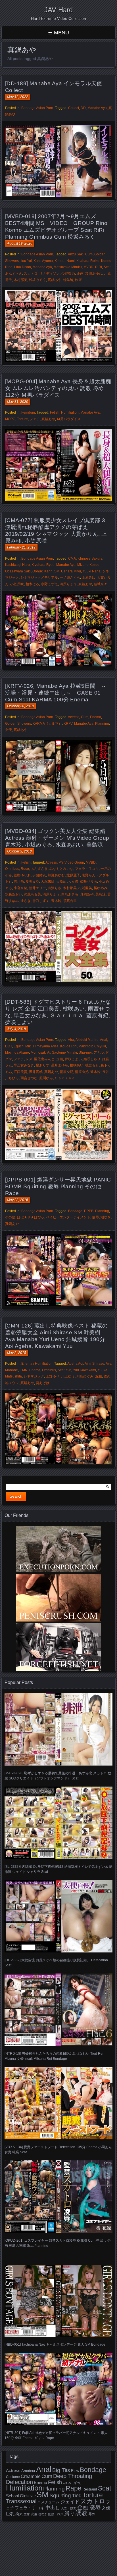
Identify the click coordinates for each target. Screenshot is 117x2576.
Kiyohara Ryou (43, 565)
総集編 (68, 280)
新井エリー (37, 888)
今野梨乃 (68, 274)
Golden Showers (18, 724)
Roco (25, 869)
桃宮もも (92, 1065)
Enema (96, 717)
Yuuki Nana (92, 571)
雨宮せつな (29, 1078)
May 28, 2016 (18, 1200)
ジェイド (70, 2502)
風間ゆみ (46, 1078)
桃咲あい (77, 1065)
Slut (33, 2496)
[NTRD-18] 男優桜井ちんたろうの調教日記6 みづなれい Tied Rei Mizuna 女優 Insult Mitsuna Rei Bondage (54, 2056)
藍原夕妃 (66, 1072)
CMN (24, 1370)
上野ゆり (53, 1376)
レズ (29, 1059)
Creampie (31, 2476)
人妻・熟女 (69, 2508)
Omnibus (12, 869)
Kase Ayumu (43, 261)
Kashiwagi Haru (17, 565)
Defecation (19, 2482)
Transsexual (21, 2501)
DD (83, 108)
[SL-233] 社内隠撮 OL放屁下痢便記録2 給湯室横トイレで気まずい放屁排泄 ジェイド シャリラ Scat (58, 1869)
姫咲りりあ (89, 881)
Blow (75, 2471)
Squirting (60, 2495)
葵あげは (43, 1383)
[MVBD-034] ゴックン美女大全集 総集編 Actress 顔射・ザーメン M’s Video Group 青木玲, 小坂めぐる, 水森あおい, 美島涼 (57, 838)
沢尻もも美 (32, 894)
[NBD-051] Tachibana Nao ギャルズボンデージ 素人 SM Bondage (55, 2344)
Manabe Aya (97, 108)
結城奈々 (101, 584)
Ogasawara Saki (18, 571)
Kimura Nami (65, 261)
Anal (104, 1040)
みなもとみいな (61, 869)
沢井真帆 (36, 1072)
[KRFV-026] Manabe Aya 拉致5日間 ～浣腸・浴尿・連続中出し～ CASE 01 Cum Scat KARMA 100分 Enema (56, 693)
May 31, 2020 (18, 402)
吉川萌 (19, 881)
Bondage (75, 1211)
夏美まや (32, 881)
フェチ (35, 419)
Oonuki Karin (42, 571)
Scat (107, 267)
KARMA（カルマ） (47, 724)
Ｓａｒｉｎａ (65, 1078)
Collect (74, 108)
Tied (77, 2496)
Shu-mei (85, 1053)
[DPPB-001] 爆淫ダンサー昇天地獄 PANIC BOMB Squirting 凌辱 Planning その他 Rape (58, 1186)
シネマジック (34, 1376)
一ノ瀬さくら (70, 578)
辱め (92, 2514)
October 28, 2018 (20, 706)
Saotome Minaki (64, 1053)
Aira (71, 1040)
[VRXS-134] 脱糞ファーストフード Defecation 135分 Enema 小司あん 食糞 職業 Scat (58, 2150)
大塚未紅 (48, 881)
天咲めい (63, 881)
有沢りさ (55, 888)
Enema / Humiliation (37, 1364)
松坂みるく (37, 280)
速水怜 (95, 1072)
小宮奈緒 (20, 888)
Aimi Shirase (94, 1364)
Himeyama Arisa (46, 1046)
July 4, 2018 (16, 1029)
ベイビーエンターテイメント (68, 1217)
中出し (53, 2508)
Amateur (28, 2471)
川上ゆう (68, 1376)
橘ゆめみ (101, 888)
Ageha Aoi (75, 1364)
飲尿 (78, 280)
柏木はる (32, 584)
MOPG (10, 419)
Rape (74, 2488)
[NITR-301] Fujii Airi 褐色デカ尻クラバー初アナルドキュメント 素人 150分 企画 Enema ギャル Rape (56, 2435)
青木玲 (56, 901)
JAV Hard (58, 10)
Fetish (55, 412)
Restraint (90, 2489)
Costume (13, 2477)
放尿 (27, 2514)
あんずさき (14, 274)
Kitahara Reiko (88, 261)
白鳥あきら (70, 894)
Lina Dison (23, 267)
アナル (99, 1053)
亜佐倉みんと (44, 1059)
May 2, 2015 (17, 1353)
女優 (9, 730)
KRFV (68, 724)
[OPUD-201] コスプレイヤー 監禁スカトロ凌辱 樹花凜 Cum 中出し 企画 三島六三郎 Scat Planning (58, 2243)
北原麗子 (73, 875)
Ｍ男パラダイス (69, 419)
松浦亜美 (85, 888)
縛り (70, 2514)
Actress (74, 717)
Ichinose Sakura (90, 558)
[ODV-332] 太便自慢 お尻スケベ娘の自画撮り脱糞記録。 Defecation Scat (56, 1963)
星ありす (43, 1065)
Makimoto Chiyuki (92, 1046)
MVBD (88, 267)
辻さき (26, 901)
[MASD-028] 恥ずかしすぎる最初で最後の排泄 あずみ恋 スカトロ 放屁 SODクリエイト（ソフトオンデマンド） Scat (58, 1776)
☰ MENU (58, 33)
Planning (102, 724)
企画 (80, 274)
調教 (82, 2513)
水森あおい (14, 894)
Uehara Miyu (71, 571)
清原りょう (68, 584)
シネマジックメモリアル (39, 578)
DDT (9, 1046)
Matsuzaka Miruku (68, 267)
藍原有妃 (82, 1072)
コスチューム (48, 2502)
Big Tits (61, 2470)
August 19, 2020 (20, 243)
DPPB (89, 1211)
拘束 (19, 2514)
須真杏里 (70, 901)
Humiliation (70, 412)
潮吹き (106, 1217)
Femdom (28, 412)
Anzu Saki (76, 254)
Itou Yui (26, 261)
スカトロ (31, 274)
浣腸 (99, 1376)
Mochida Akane (17, 1053)
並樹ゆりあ (22, 875)
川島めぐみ (85, 1376)
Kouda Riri (68, 1046)
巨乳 (10, 2514)
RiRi (99, 267)
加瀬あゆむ (94, 274)
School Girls (17, 2496)
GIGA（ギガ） (73, 2483)
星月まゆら (60, 1065)
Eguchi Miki (23, 1046)
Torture (22, 419)
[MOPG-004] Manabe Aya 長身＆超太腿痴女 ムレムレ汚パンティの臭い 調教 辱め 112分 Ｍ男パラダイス (58, 388)
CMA (72, 558)
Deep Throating (73, 2476)
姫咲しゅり (92, 1059)
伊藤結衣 (39, 875)
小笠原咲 (17, 584)
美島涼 (101, 894)
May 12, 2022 (18, 97)
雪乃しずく (41, 901)
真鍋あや (55, 280)
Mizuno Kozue (88, 565)
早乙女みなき (24, 1065)
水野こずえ (49, 584)
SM (57, 571)
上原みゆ (89, 578)
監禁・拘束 (56, 2514)
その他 (10, 1217)
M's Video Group (71, 862)
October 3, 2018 (19, 851)
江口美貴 (20, 1072)
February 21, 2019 (21, 547)
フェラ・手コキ (87, 869)
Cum (89, 254)
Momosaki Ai (40, 1053)
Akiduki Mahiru (87, 1040)
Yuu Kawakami (84, 1370)
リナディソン (49, 274)
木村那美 (20, 280)
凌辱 (95, 1217)
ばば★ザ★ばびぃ (31, 1217)
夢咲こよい (73, 1059)
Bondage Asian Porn (37, 108)
